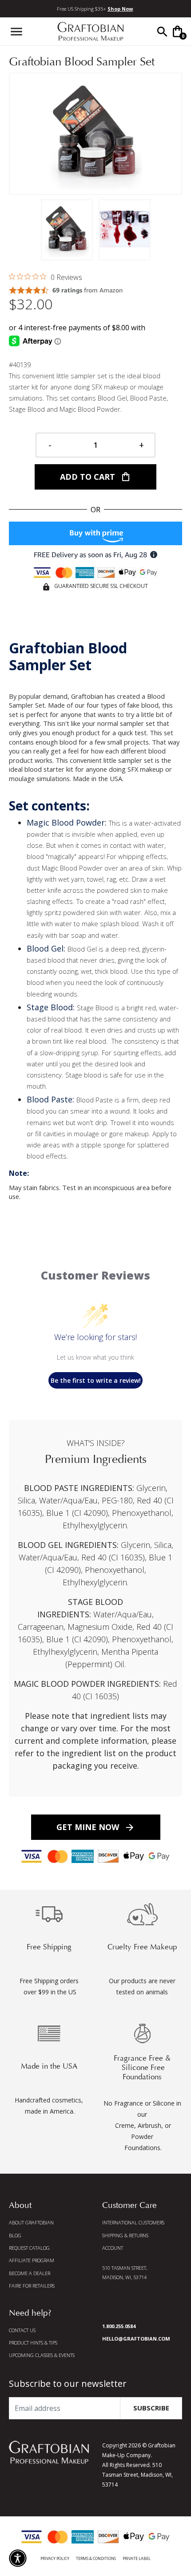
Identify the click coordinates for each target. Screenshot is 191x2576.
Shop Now (120, 9)
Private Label (137, 2558)
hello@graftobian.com (136, 2339)
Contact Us (22, 2330)
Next (173, 134)
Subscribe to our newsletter (68, 2384)
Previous (18, 134)
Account (113, 2248)
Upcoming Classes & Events (42, 2355)
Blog (15, 2235)
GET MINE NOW (96, 1827)
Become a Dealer (30, 2273)
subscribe (151, 2408)
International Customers (133, 2222)
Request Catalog (29, 2248)
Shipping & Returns (125, 2235)
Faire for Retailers (32, 2286)
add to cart (95, 477)
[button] (18, 2558)
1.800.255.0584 (119, 2326)
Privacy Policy (55, 2558)
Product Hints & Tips (33, 2343)
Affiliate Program (32, 2260)
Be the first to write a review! (96, 1380)
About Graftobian (31, 2222)
